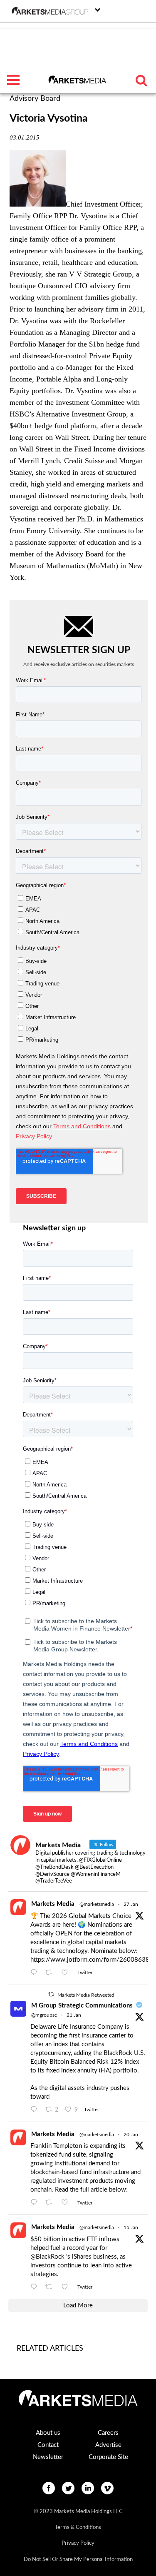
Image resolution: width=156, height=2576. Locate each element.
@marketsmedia (97, 1904)
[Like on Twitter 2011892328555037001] (67, 2287)
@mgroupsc (44, 2015)
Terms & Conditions (78, 2527)
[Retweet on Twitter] (51, 1994)
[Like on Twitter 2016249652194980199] (67, 1973)
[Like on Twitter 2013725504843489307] (67, 2203)
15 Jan (131, 2227)
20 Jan (131, 2135)
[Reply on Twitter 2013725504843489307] (36, 2203)
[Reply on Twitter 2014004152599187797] (36, 2110)
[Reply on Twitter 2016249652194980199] (36, 1973)
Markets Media (53, 1904)
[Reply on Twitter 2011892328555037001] (36, 2287)
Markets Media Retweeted (86, 1995)
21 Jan (74, 2015)
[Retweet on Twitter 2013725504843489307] (51, 2203)
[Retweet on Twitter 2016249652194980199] (51, 1973)
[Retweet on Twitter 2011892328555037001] (51, 2287)
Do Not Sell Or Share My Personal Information (78, 2560)
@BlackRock (47, 2257)
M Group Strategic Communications (82, 2006)
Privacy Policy (78, 2543)
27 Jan (131, 1904)
